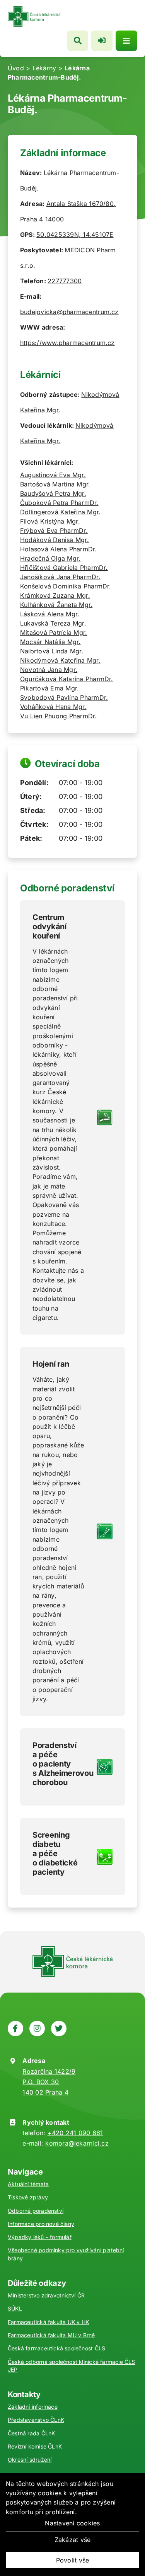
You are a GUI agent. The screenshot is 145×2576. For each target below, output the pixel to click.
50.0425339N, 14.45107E (75, 235)
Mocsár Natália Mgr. (50, 642)
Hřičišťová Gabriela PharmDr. (64, 568)
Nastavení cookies (72, 2523)
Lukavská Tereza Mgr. (53, 623)
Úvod (16, 68)
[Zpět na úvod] (34, 9)
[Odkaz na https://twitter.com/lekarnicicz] (59, 2028)
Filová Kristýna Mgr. (50, 521)
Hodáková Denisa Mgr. (55, 540)
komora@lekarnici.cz (77, 2143)
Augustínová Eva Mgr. (53, 475)
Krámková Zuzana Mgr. (55, 595)
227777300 (65, 281)
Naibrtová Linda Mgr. (52, 651)
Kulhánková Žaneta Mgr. (56, 605)
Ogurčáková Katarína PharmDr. (67, 679)
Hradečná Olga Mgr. (50, 558)
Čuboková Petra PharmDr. (59, 503)
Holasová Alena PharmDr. (59, 549)
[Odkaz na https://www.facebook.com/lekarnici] (15, 2028)
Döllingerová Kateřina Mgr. (60, 512)
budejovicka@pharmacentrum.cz (69, 312)
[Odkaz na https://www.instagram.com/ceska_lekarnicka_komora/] (37, 2028)
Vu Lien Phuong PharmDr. (59, 716)
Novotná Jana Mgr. (49, 670)
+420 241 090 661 (75, 2133)
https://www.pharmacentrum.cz (67, 343)
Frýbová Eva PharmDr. (54, 531)
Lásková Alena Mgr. (50, 614)
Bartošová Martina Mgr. (55, 484)
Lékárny (44, 68)
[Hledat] (78, 41)
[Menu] (126, 41)
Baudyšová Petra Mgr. (53, 493)
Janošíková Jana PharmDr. (60, 577)
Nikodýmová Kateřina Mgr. (60, 660)
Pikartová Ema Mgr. (49, 688)
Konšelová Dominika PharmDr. (66, 586)
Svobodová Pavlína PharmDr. (64, 697)
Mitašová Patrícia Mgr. (54, 633)
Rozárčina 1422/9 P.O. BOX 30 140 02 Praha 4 (49, 2082)
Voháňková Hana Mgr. (53, 707)
